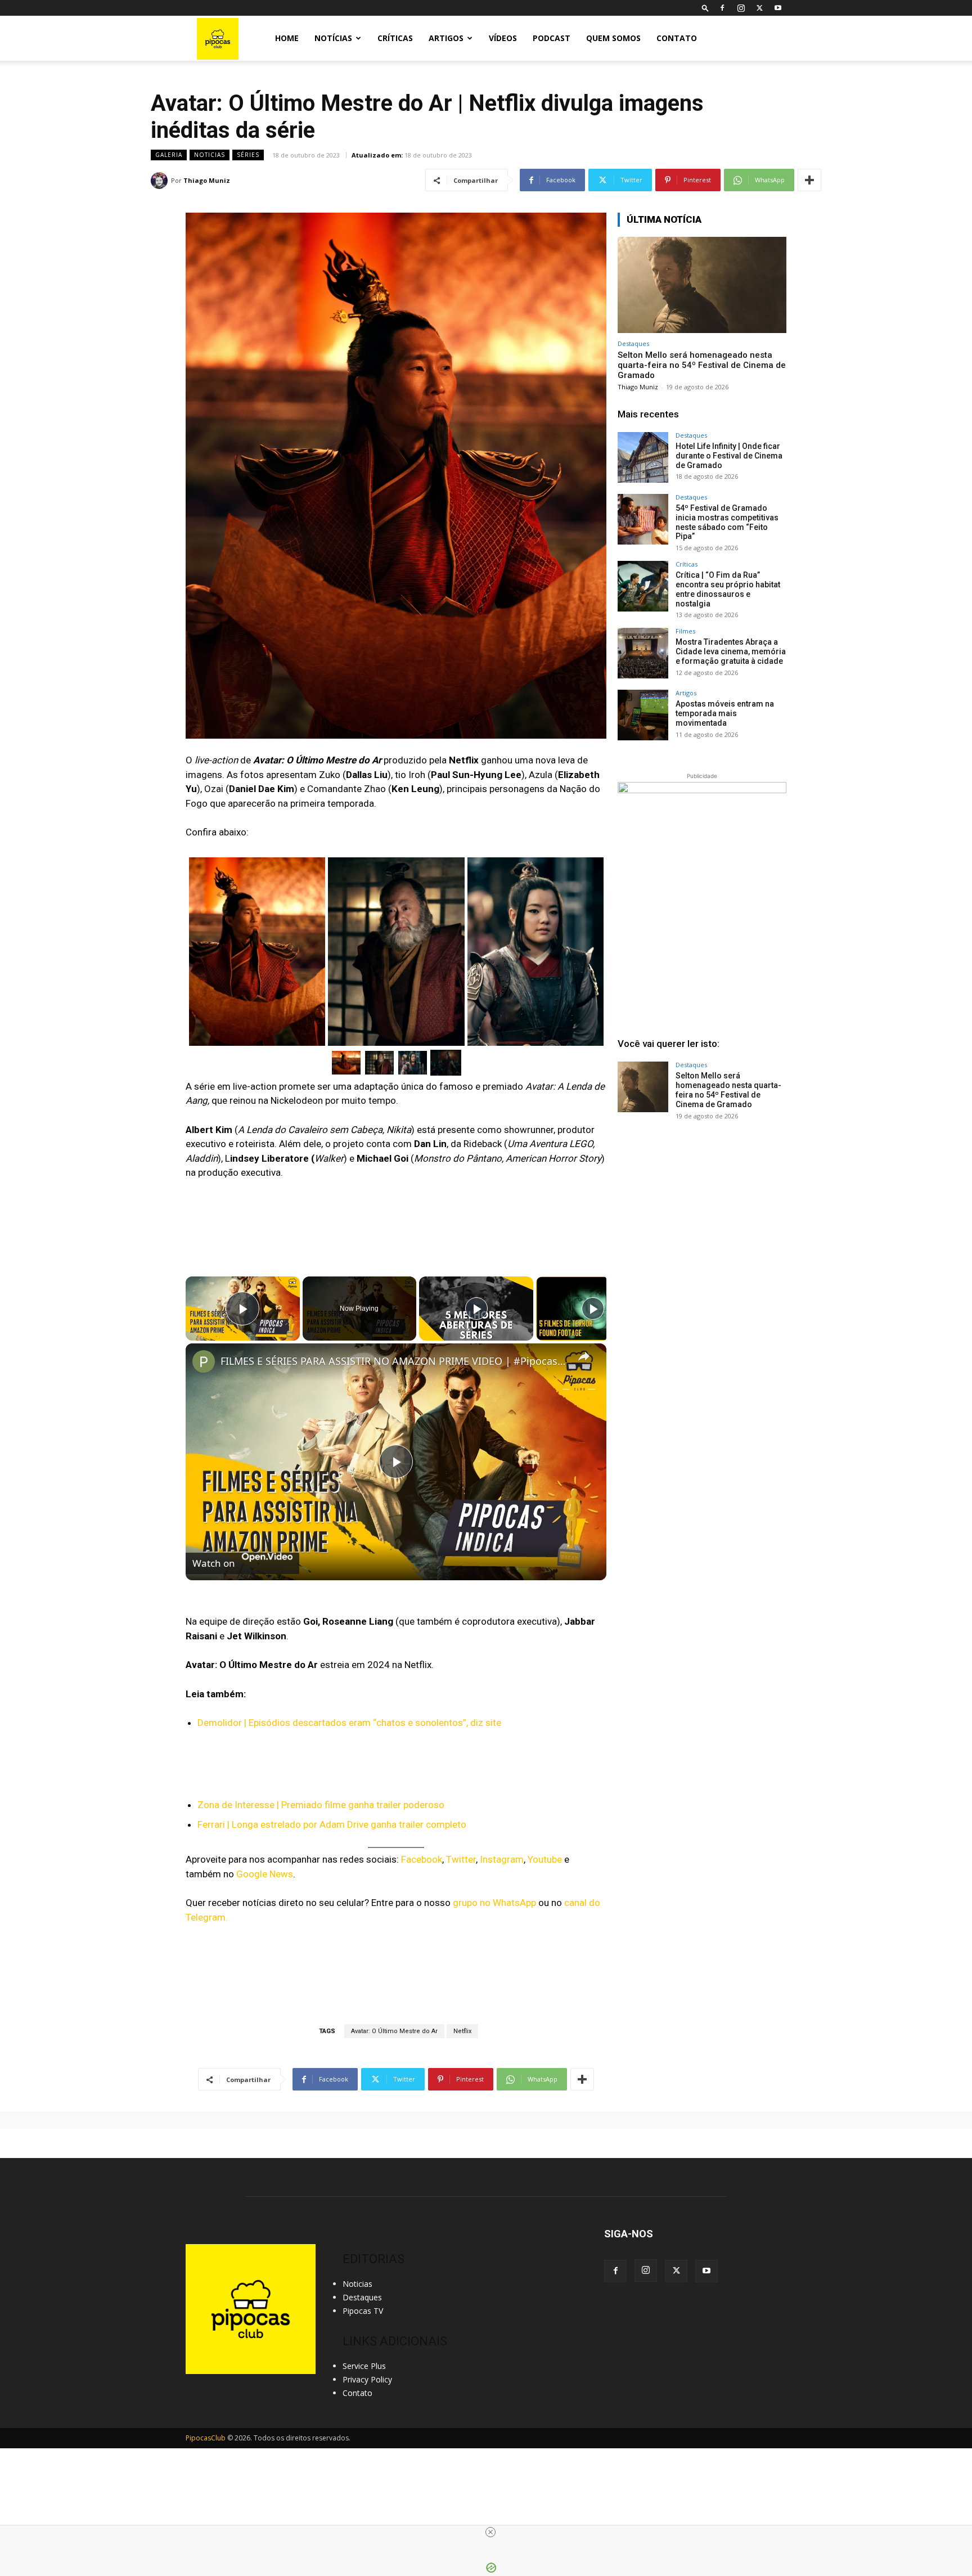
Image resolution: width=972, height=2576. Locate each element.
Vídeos (503, 38)
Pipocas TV (363, 2311)
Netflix (462, 2031)
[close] (490, 2532)
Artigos (446, 38)
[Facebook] (722, 8)
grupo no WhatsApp (494, 1903)
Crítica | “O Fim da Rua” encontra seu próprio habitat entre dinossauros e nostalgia (728, 589)
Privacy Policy (367, 2379)
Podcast (552, 38)
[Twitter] (759, 8)
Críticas (395, 38)
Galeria (169, 155)
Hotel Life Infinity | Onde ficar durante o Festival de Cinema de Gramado (729, 456)
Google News (265, 1874)
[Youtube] (778, 8)
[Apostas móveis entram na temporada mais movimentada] (643, 715)
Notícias (333, 38)
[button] (705, 8)
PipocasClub (206, 2438)
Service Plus (364, 2366)
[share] (584, 1356)
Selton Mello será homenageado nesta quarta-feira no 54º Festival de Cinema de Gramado (702, 365)
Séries (248, 155)
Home (287, 38)
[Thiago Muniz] (161, 181)
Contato (677, 38)
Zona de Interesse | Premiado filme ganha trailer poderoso (321, 1805)
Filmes (685, 631)
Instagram (502, 1859)
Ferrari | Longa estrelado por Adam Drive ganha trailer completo (332, 1824)
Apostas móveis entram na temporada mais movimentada (725, 713)
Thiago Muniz (207, 180)
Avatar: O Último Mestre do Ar (394, 2031)
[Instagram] (741, 8)
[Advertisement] (702, 1215)
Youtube (545, 1859)
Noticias (210, 155)
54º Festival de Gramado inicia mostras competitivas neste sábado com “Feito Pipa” (727, 522)
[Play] (476, 1309)
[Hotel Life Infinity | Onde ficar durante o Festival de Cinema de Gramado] (643, 457)
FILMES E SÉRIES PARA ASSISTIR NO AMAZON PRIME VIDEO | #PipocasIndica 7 (394, 1361)
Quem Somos (613, 38)
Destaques (633, 343)
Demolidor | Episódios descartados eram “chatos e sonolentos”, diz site (349, 1723)
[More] (809, 180)
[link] (204, 1361)
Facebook (422, 1859)
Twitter (461, 1859)
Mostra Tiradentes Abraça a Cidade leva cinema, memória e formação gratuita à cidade (731, 651)
